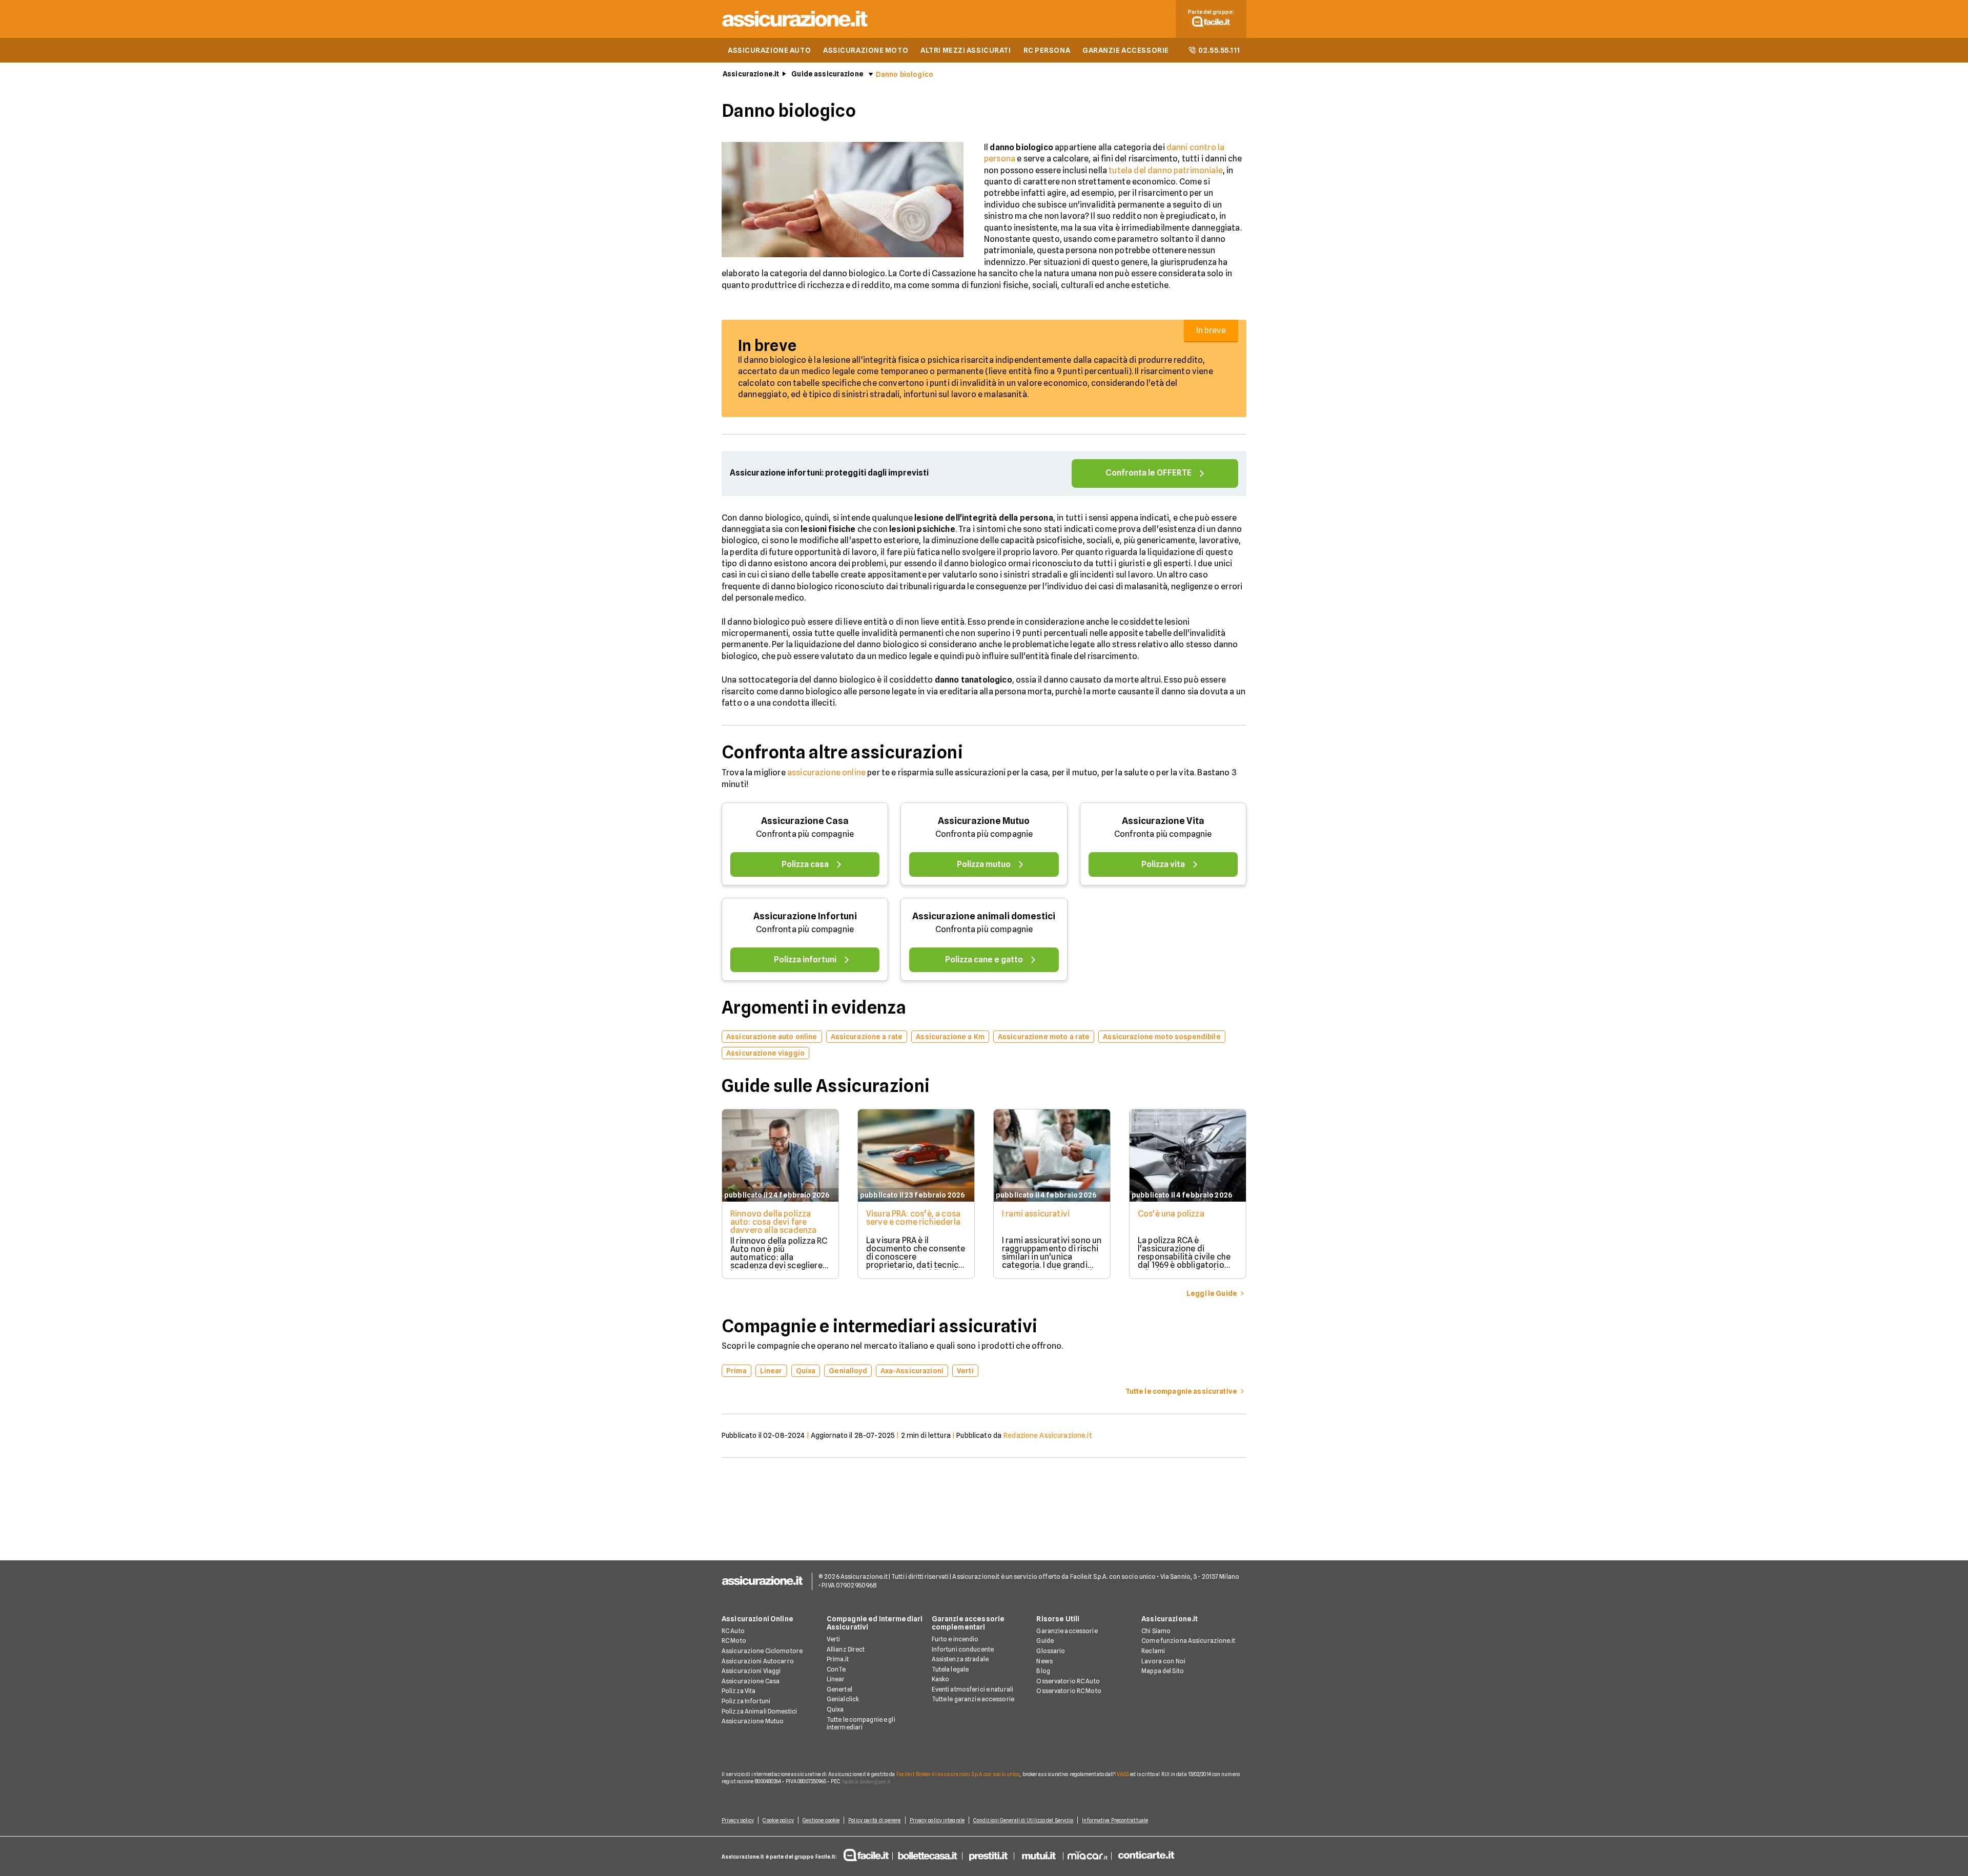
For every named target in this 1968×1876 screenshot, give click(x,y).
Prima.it (838, 1659)
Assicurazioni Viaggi (751, 1671)
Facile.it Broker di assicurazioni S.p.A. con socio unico (958, 1774)
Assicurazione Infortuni (805, 916)
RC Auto (733, 1631)
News (1044, 1661)
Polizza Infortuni (746, 1701)
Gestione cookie (821, 1820)
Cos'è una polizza (1171, 1214)
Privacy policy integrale (937, 1820)
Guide (1045, 1641)
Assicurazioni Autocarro (758, 1661)
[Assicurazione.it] (795, 28)
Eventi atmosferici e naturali (972, 1689)
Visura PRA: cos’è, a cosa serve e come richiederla (913, 1218)
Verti (834, 1639)
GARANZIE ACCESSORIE (1126, 50)
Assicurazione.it (751, 74)
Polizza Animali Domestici (759, 1711)
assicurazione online (826, 772)
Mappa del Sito (1163, 1671)
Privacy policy (738, 1820)
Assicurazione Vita (1163, 821)
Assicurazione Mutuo (984, 821)
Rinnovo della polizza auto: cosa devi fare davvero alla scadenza (773, 1222)
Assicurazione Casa (805, 821)
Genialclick (843, 1699)
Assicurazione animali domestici (984, 916)
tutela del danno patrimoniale (1166, 170)
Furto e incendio (955, 1639)
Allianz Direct (846, 1649)
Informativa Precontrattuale (1115, 1820)
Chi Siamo (1156, 1631)
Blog (1043, 1671)
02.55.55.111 (1219, 50)
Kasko (941, 1679)
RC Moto (734, 1641)
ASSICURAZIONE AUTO (769, 50)
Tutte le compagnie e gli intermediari (861, 1724)
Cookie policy (778, 1820)
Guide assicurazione (827, 74)
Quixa (835, 1709)
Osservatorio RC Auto (1068, 1681)
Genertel (839, 1689)
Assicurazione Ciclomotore (762, 1651)
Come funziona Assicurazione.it (1188, 1641)
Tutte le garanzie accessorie (973, 1699)
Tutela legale (950, 1669)
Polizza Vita (739, 1691)
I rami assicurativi (1036, 1214)
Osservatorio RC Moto (1069, 1691)
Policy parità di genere (874, 1820)
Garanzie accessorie (1067, 1631)
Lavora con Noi (1163, 1661)
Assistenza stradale (960, 1659)
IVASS (1122, 1774)
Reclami (1153, 1651)
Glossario (1051, 1651)
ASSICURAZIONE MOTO (866, 50)
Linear (836, 1679)
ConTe (836, 1669)
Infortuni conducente (963, 1649)
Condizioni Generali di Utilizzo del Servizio (1023, 1820)
